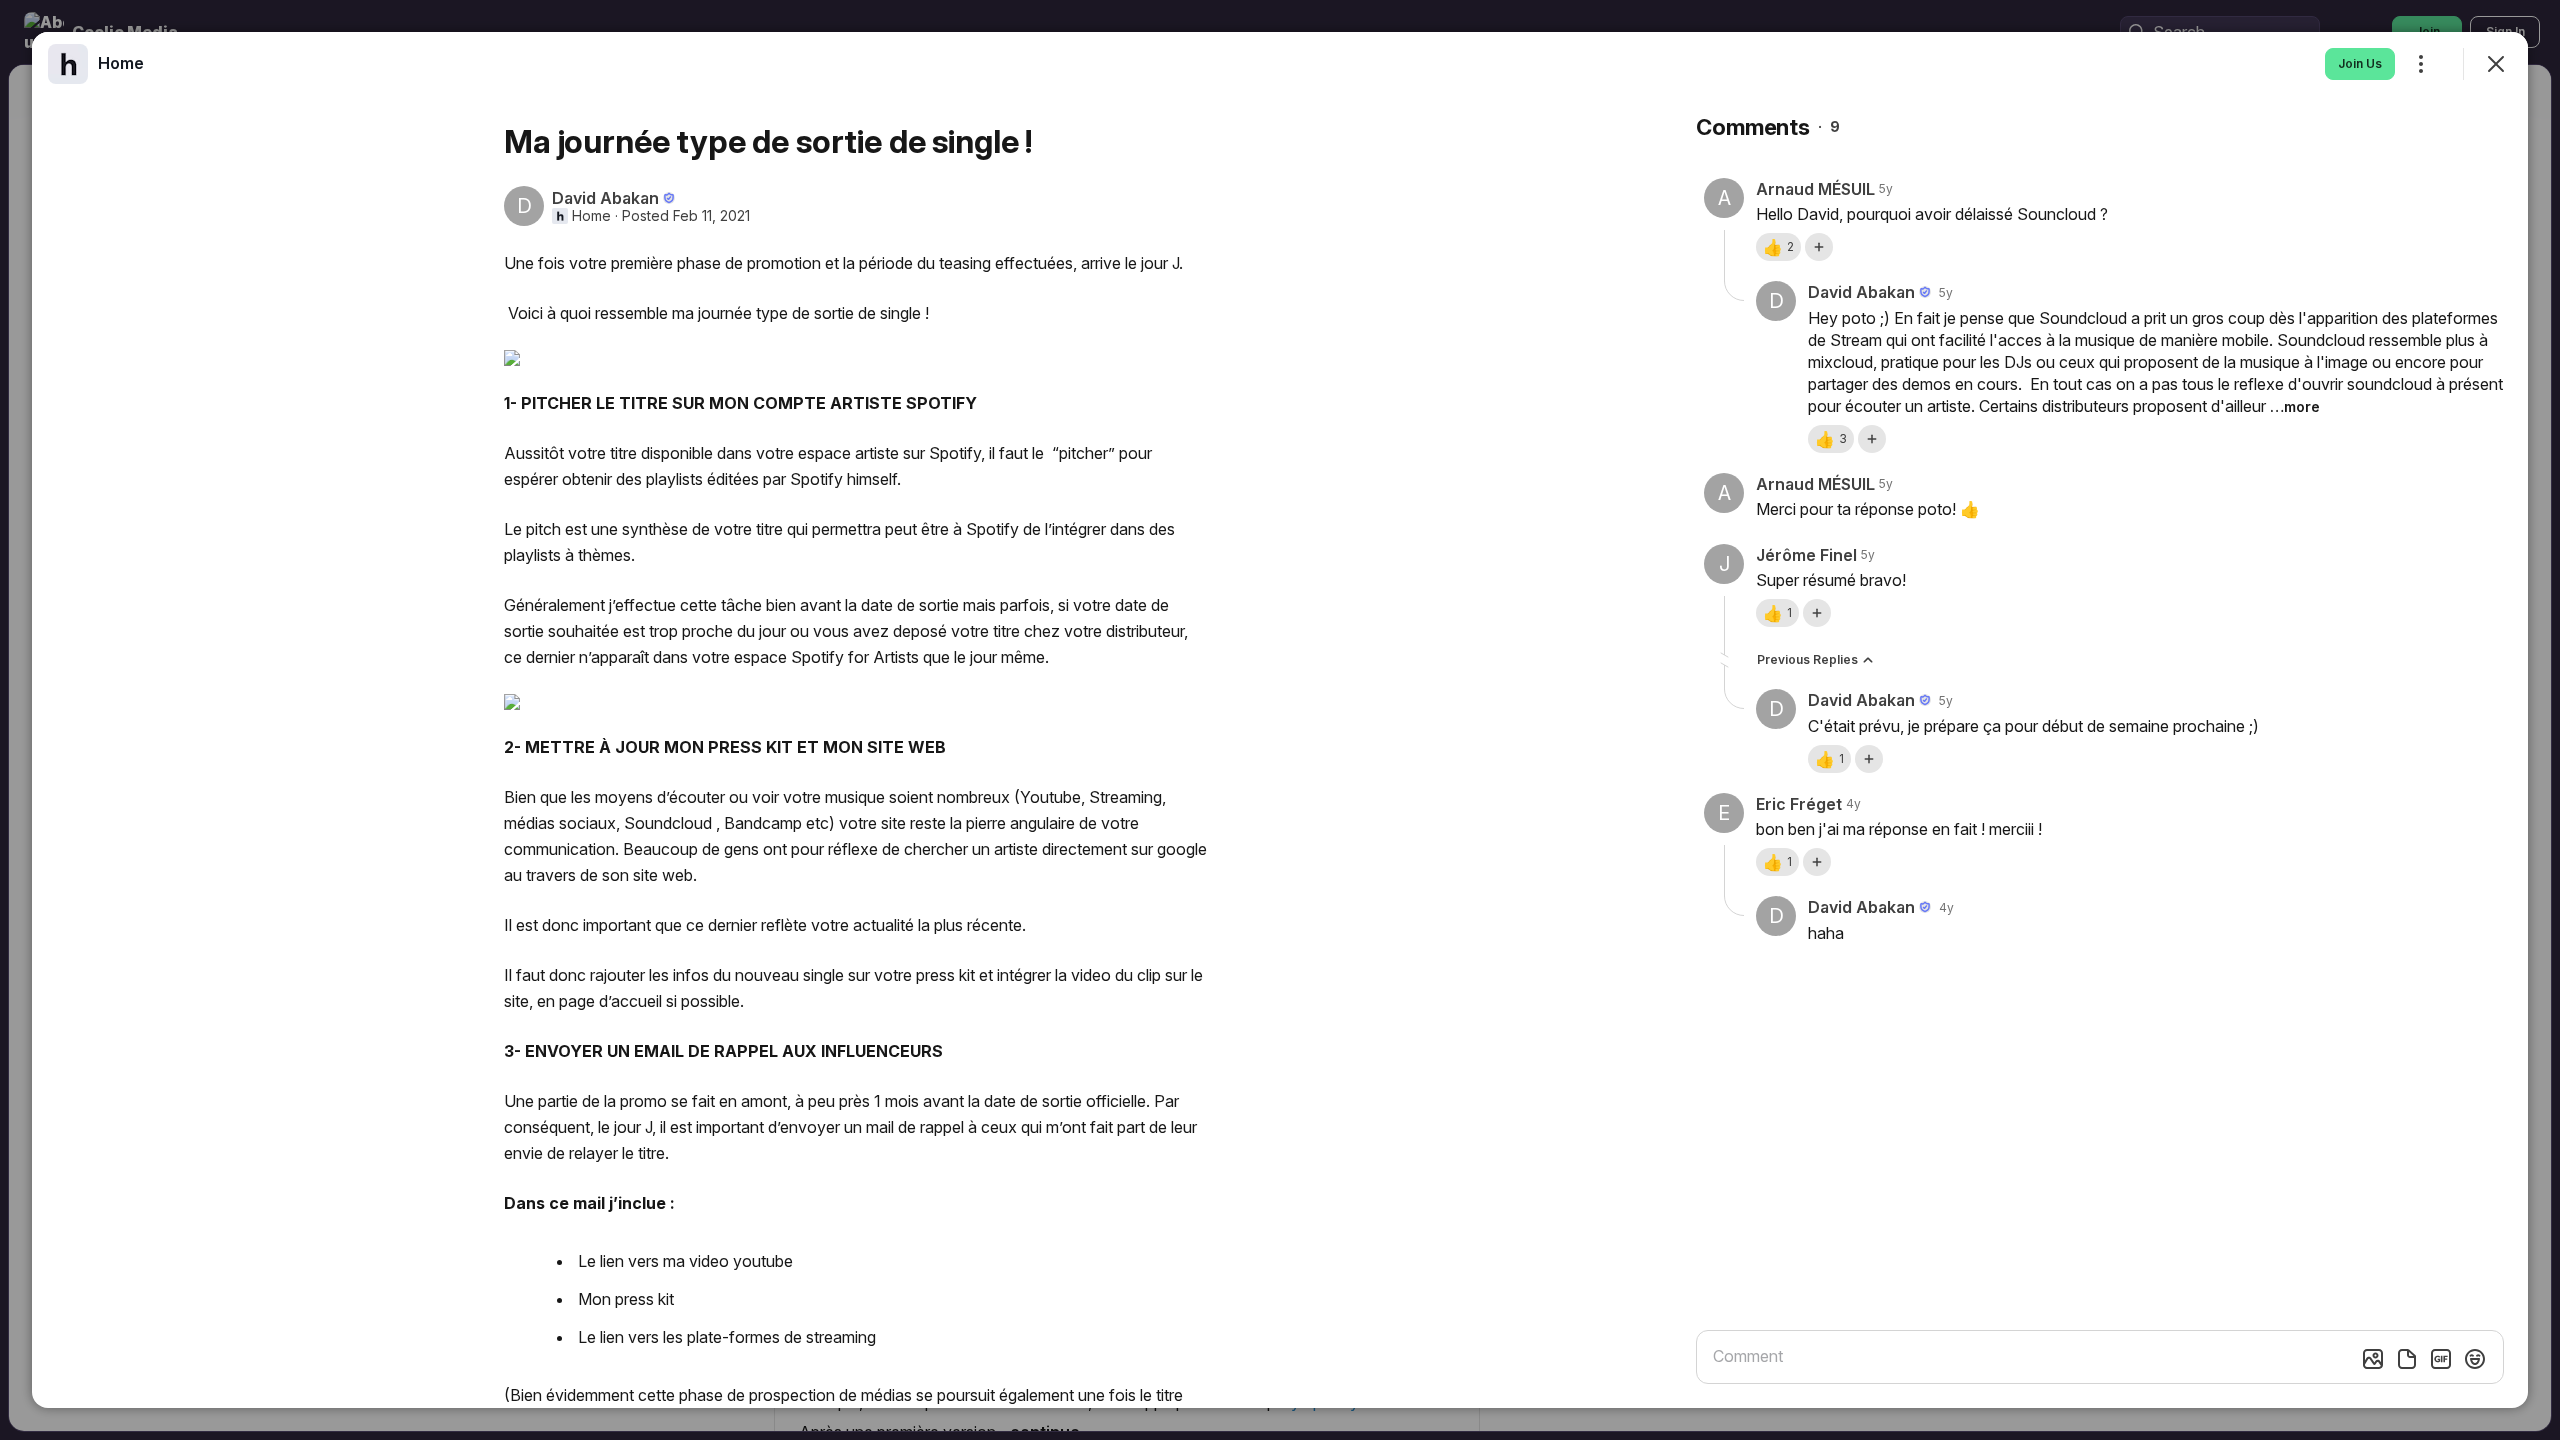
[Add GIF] (2441, 1359)
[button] (1778, 247)
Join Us (2360, 63)
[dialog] (1280, 720)
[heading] (121, 63)
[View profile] (68, 64)
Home (591, 216)
